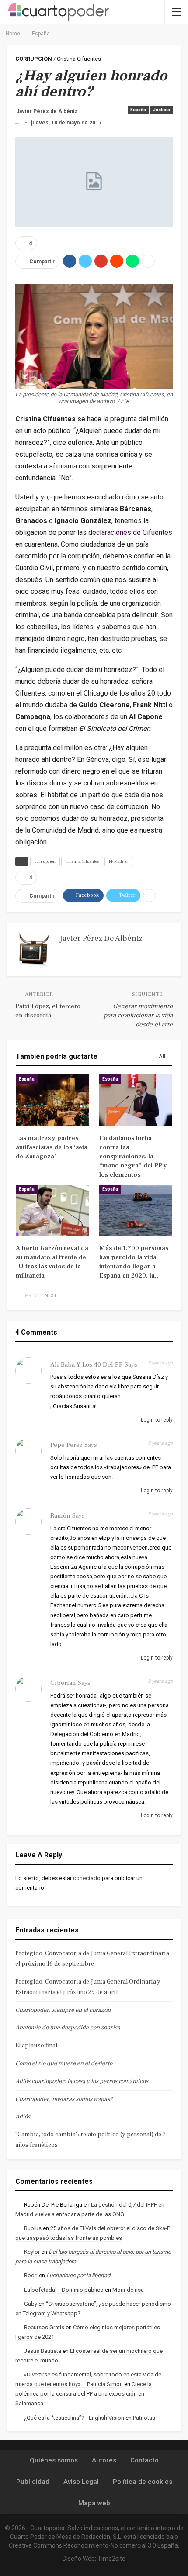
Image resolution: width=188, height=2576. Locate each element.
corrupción (45, 861)
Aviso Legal (81, 2482)
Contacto (144, 2460)
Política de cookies (143, 2482)
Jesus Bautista (43, 2351)
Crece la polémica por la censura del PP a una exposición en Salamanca (84, 2394)
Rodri (31, 2275)
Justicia (162, 110)
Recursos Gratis (44, 2327)
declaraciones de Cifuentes (130, 532)
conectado (87, 1878)
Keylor (32, 2252)
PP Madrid (118, 861)
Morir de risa (128, 2290)
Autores (104, 2460)
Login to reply (156, 1420)
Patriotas (144, 2418)
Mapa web (94, 2503)
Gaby (31, 2304)
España (138, 110)
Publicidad (33, 2482)
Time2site (111, 2559)
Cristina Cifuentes (82, 861)
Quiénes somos (54, 2460)
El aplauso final (36, 2046)
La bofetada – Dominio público (64, 2290)
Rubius (33, 2228)
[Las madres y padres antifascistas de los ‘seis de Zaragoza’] (52, 1100)
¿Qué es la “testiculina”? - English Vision (74, 2418)
